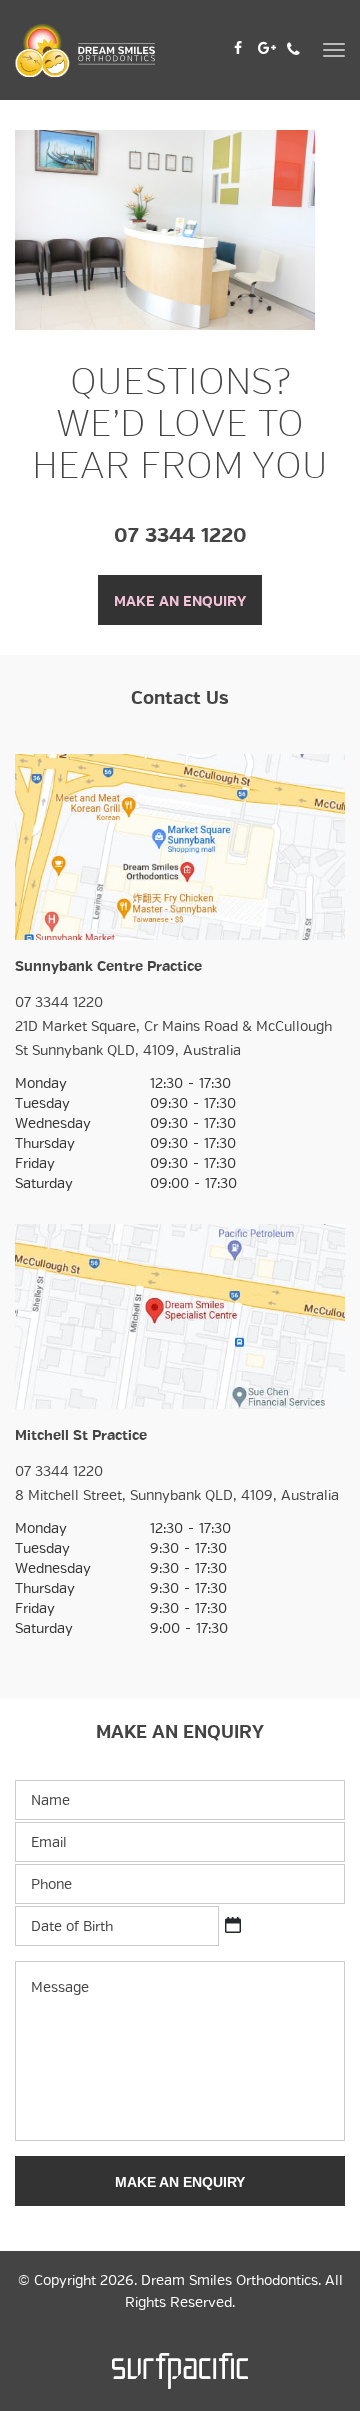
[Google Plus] (267, 46)
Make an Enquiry (180, 601)
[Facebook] (238, 46)
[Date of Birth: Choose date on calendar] (233, 1925)
